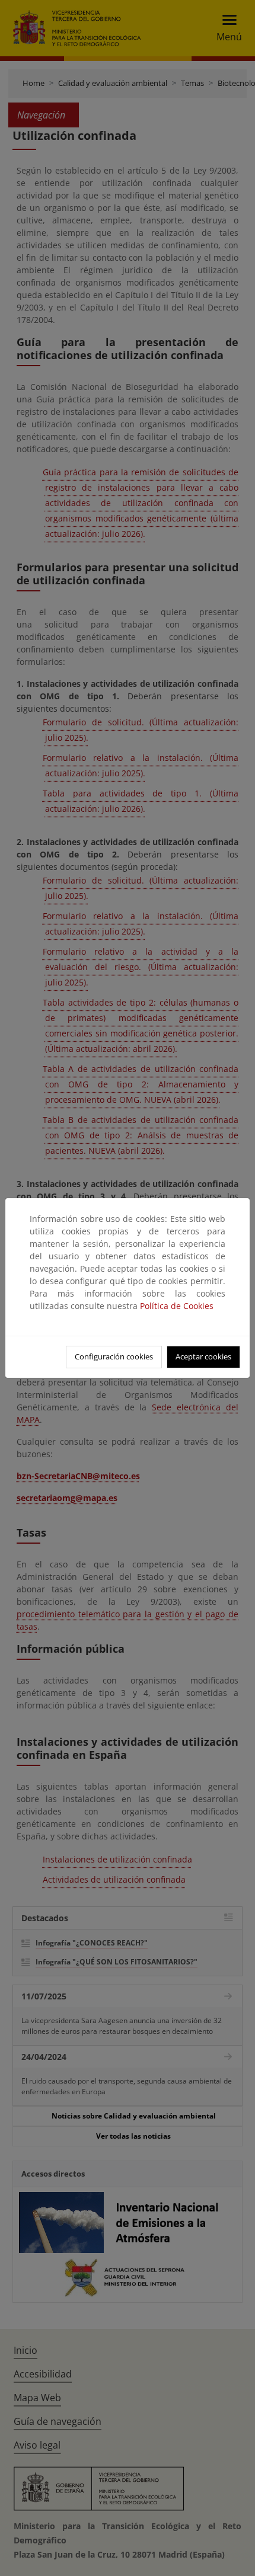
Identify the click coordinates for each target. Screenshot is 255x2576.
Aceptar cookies (203, 1356)
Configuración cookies (114, 1356)
